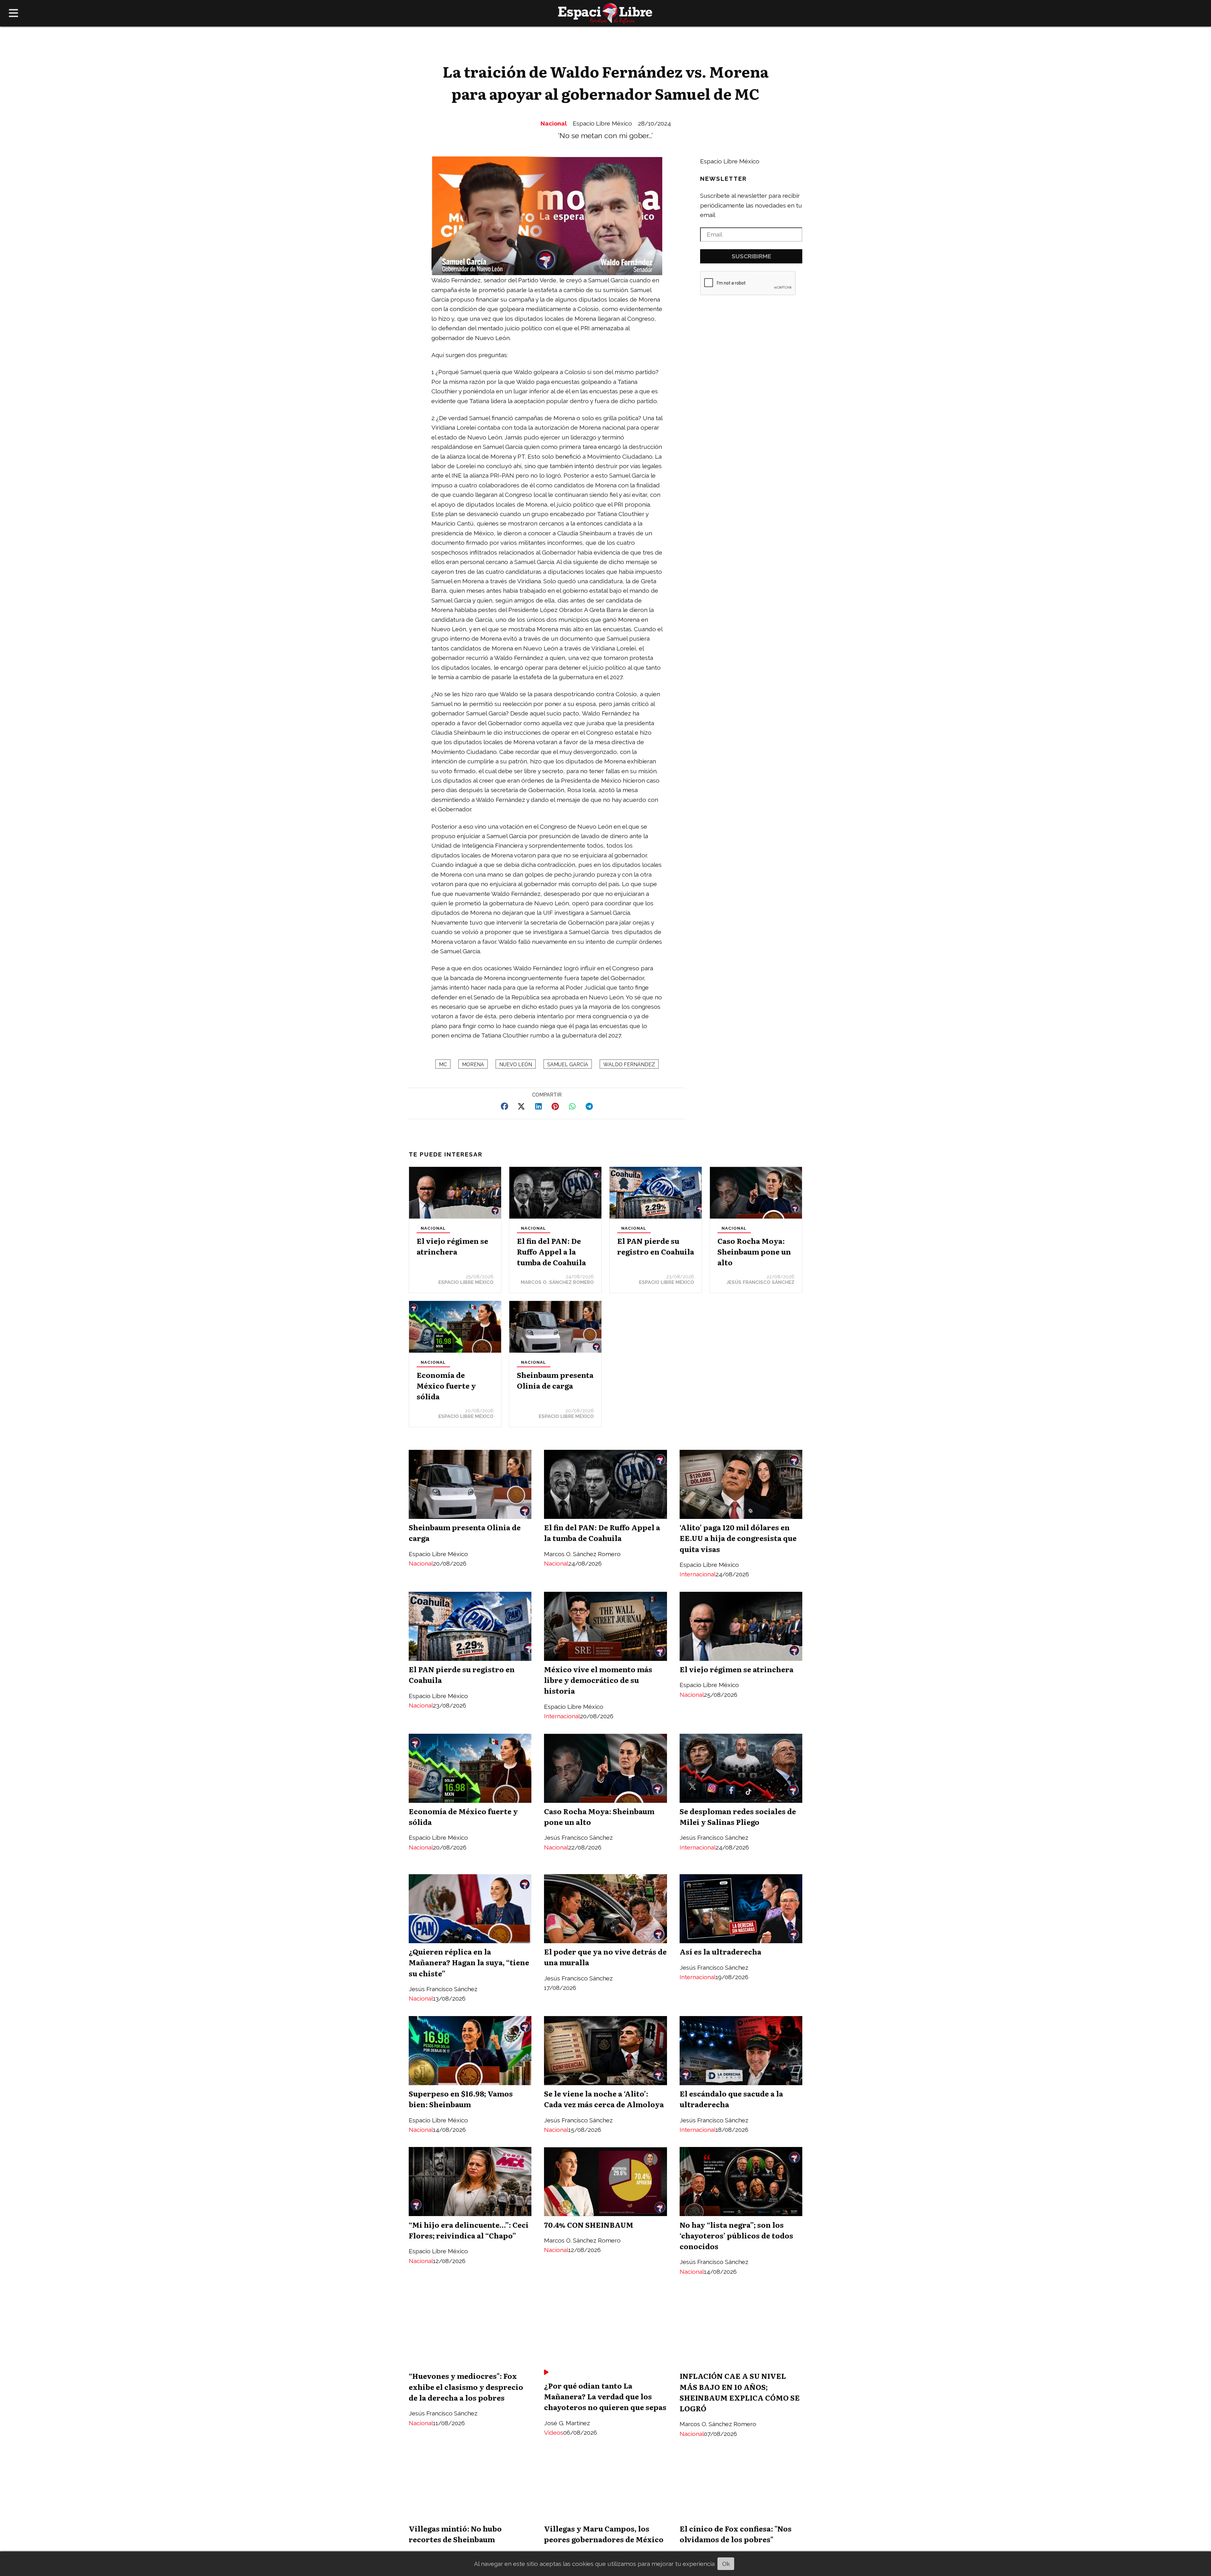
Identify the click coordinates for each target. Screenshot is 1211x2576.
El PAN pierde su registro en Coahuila (656, 1246)
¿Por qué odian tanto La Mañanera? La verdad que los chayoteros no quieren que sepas (605, 2396)
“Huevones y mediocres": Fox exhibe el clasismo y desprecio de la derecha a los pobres (466, 2386)
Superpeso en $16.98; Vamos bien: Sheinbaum (461, 2099)
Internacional (698, 1574)
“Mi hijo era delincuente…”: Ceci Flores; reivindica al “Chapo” (469, 2230)
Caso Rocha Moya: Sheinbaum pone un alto (754, 1251)
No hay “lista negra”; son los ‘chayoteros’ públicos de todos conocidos (736, 2235)
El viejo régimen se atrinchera (452, 1246)
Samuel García (568, 1065)
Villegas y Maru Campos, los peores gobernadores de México (604, 2534)
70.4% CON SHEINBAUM (589, 2225)
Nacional (554, 123)
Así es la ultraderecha (720, 1951)
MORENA (473, 1065)
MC (443, 1065)
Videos (554, 2432)
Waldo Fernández (629, 1065)
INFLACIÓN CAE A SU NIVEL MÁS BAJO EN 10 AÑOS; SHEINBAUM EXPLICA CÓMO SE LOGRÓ (740, 2392)
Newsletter (723, 179)
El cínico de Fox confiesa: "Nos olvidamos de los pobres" (736, 2534)
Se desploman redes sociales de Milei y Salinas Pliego (738, 1816)
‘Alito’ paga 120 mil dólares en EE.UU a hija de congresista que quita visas (738, 1538)
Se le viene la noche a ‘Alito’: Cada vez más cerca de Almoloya (604, 2099)
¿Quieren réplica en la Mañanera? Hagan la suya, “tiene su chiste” (469, 1962)
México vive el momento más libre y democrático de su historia (598, 1680)
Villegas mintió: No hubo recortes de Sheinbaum (455, 2534)
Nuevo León (516, 1065)
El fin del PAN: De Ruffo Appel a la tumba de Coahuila (551, 1251)
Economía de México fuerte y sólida (446, 1385)
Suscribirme (751, 256)
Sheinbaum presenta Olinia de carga (555, 1380)
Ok (726, 2564)
